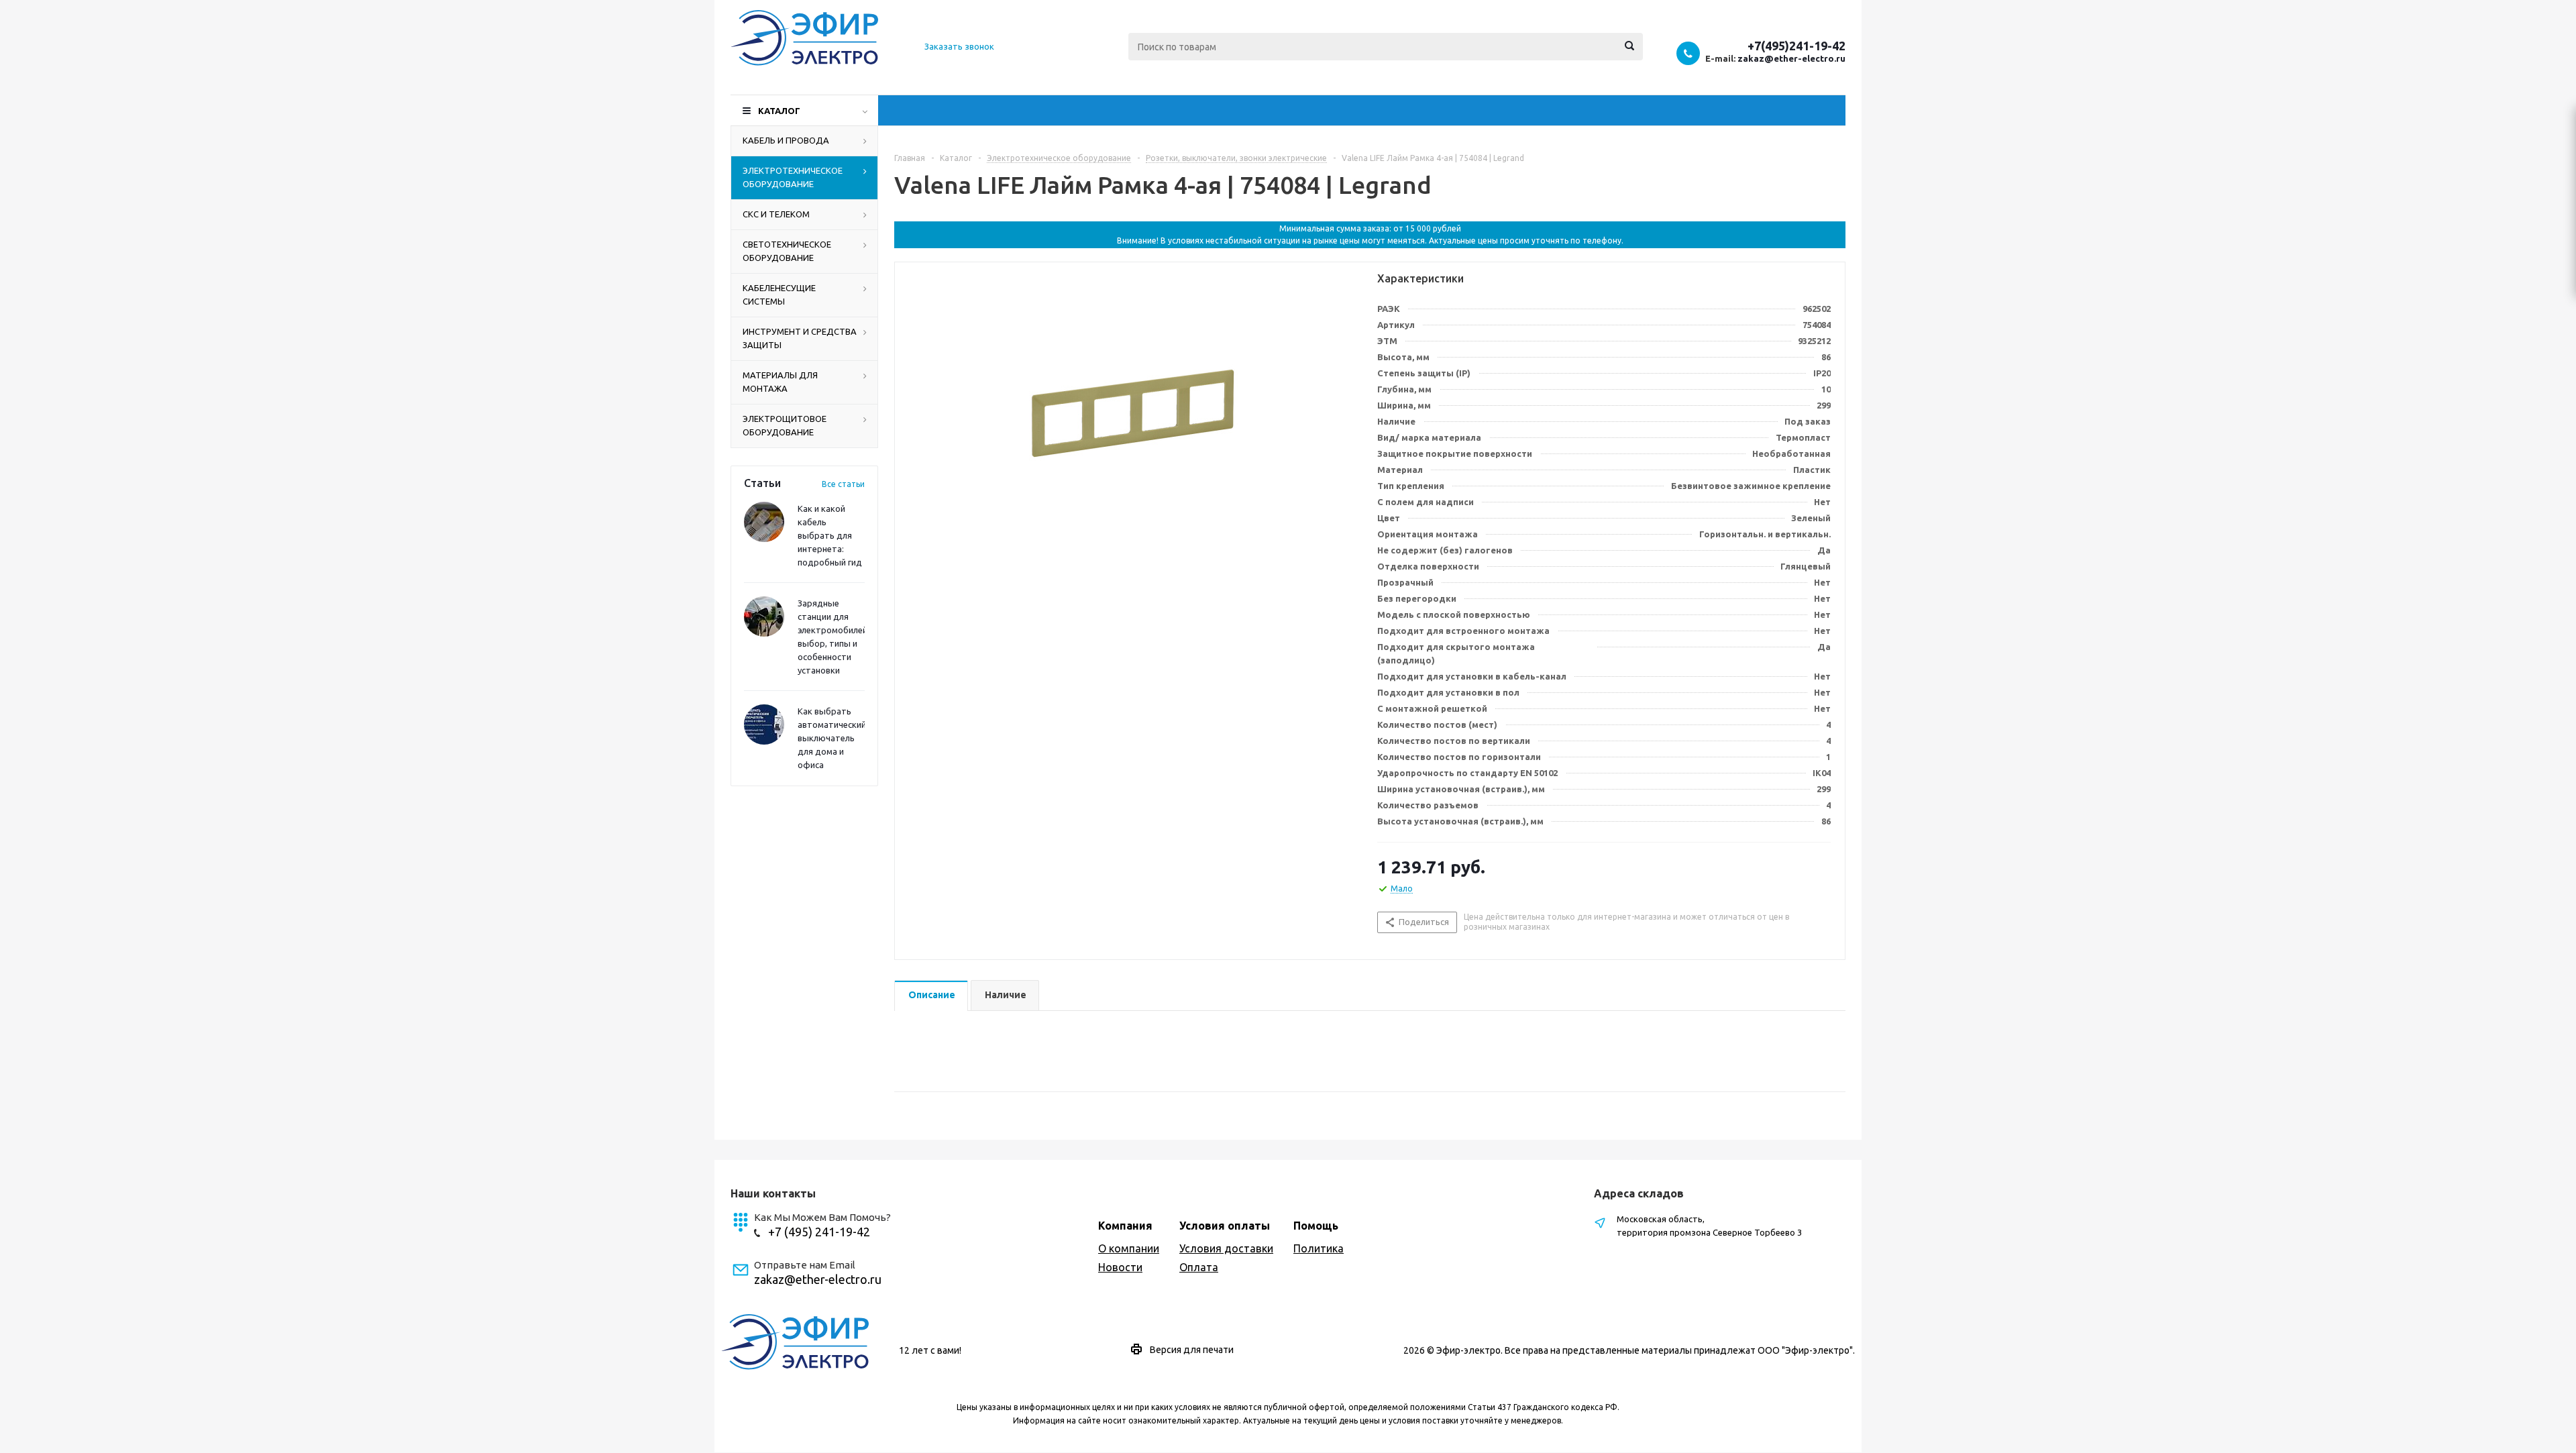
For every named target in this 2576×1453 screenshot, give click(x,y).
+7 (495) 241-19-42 (819, 1232)
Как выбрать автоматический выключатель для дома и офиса (832, 738)
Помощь (1316, 1226)
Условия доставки (1226, 1248)
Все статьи (843, 484)
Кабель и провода (786, 140)
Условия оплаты (1225, 1226)
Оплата (1199, 1267)
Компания (1125, 1226)
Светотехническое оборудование (787, 251)
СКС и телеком (776, 214)
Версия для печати (1192, 1350)
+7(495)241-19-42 (1796, 46)
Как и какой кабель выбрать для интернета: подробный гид (830, 535)
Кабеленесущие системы (779, 294)
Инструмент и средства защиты (800, 338)
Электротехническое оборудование (793, 177)
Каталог (779, 111)
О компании (1129, 1248)
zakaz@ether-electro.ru (1791, 58)
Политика (1319, 1248)
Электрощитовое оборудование (785, 425)
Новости (1120, 1267)
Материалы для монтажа (780, 382)
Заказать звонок (959, 46)
